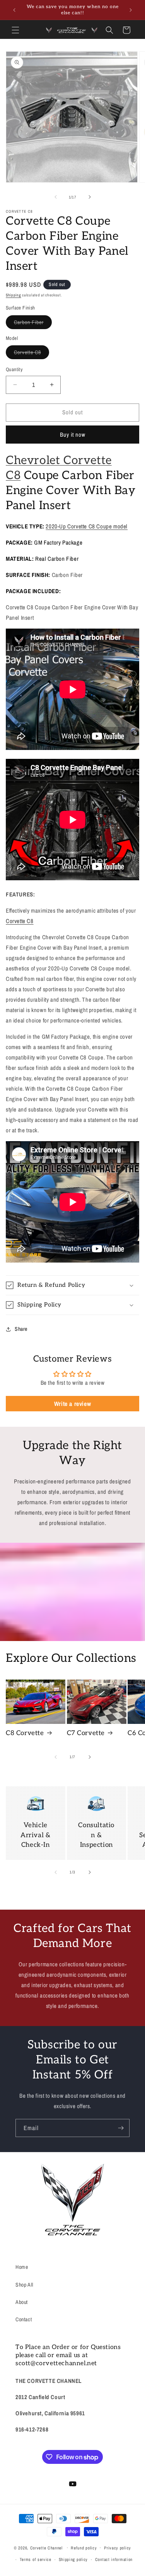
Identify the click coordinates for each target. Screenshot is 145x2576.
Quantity (14, 369)
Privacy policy (118, 2548)
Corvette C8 (32, 354)
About (22, 2302)
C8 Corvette (25, 1733)
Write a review (72, 1404)
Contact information (114, 2559)
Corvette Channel (46, 2547)
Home (22, 2267)
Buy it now (73, 435)
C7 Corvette (86, 1733)
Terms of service (36, 2559)
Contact (24, 2319)
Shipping (14, 295)
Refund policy (84, 2548)
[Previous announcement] (14, 10)
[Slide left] (56, 197)
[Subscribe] (121, 2128)
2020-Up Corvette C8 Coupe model (87, 526)
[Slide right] (90, 197)
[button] (15, 30)
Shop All (25, 2285)
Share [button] (21, 1329)
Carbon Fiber (33, 324)
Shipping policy (73, 2559)
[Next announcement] (131, 10)
